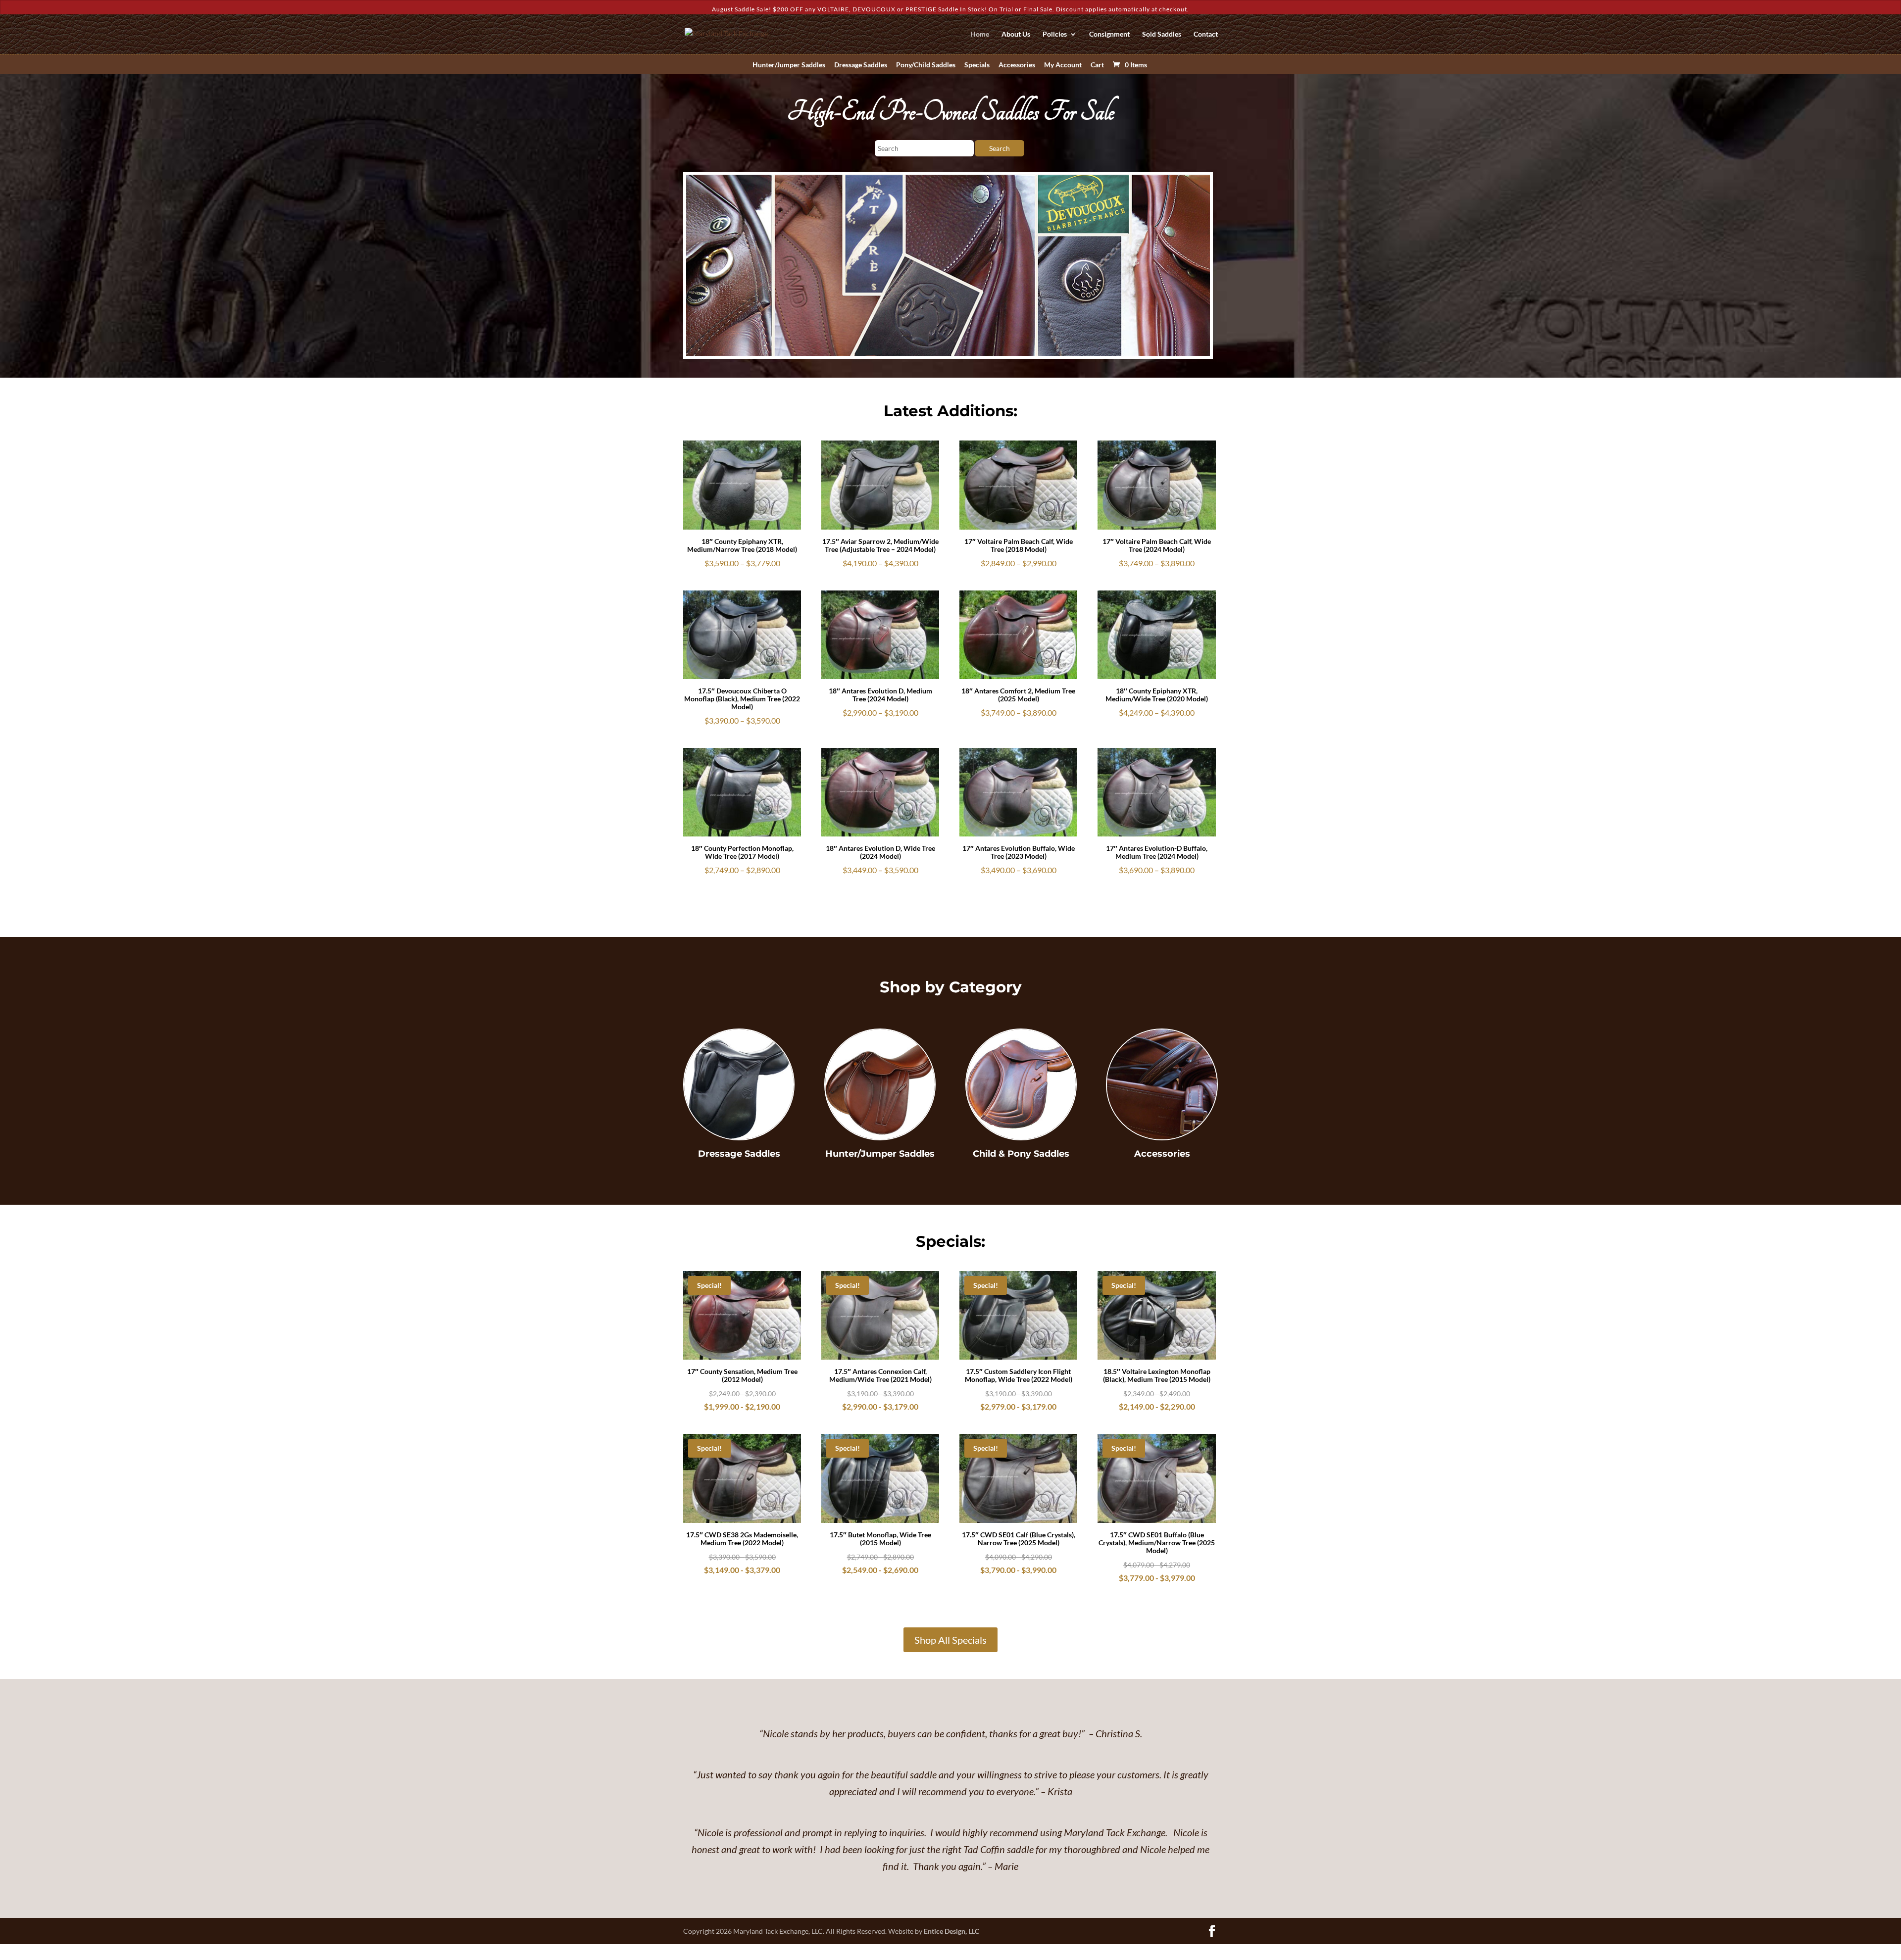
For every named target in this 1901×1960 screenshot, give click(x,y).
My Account (1063, 65)
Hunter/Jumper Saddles (789, 65)
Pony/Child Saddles (926, 65)
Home (980, 34)
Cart (1097, 65)
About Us (1016, 34)
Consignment (1109, 34)
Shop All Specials (950, 1640)
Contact (1206, 34)
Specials (977, 65)
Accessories (1017, 65)
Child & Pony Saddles (1021, 1154)
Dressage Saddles (861, 65)
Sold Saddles (1162, 34)
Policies (1055, 34)
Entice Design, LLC (951, 1931)
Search (1000, 148)
